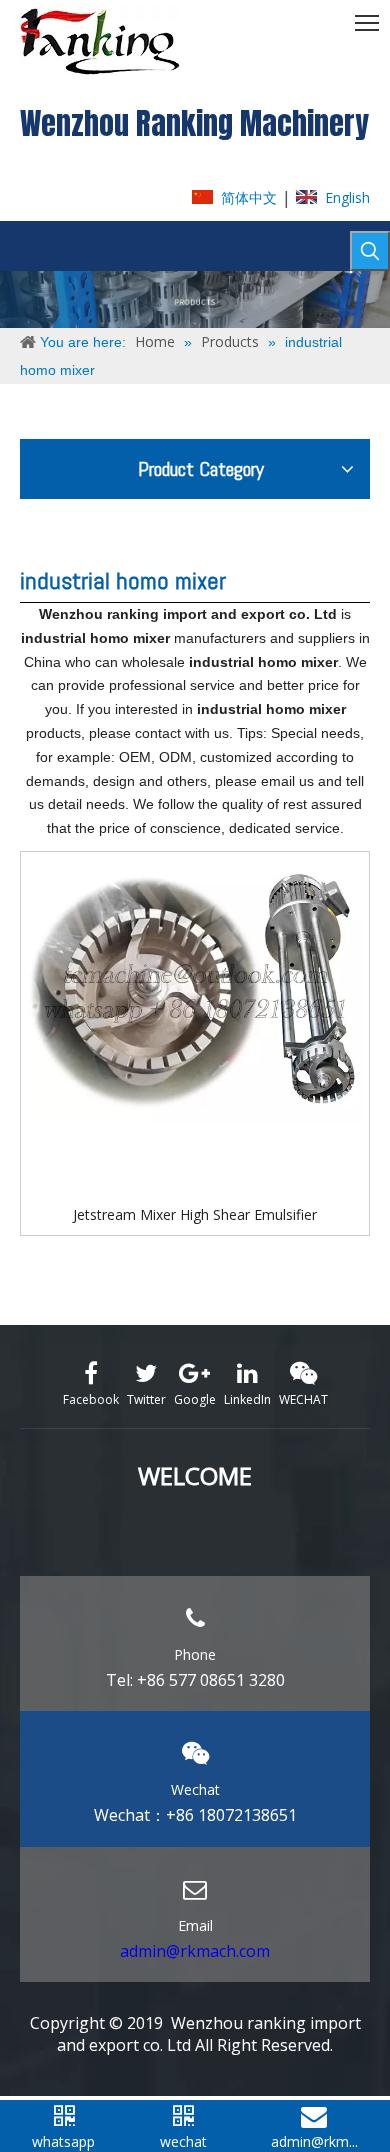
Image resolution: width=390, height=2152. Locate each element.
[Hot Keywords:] (370, 251)
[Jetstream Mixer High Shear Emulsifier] (195, 989)
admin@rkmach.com (195, 1951)
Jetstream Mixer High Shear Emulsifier (195, 1214)
